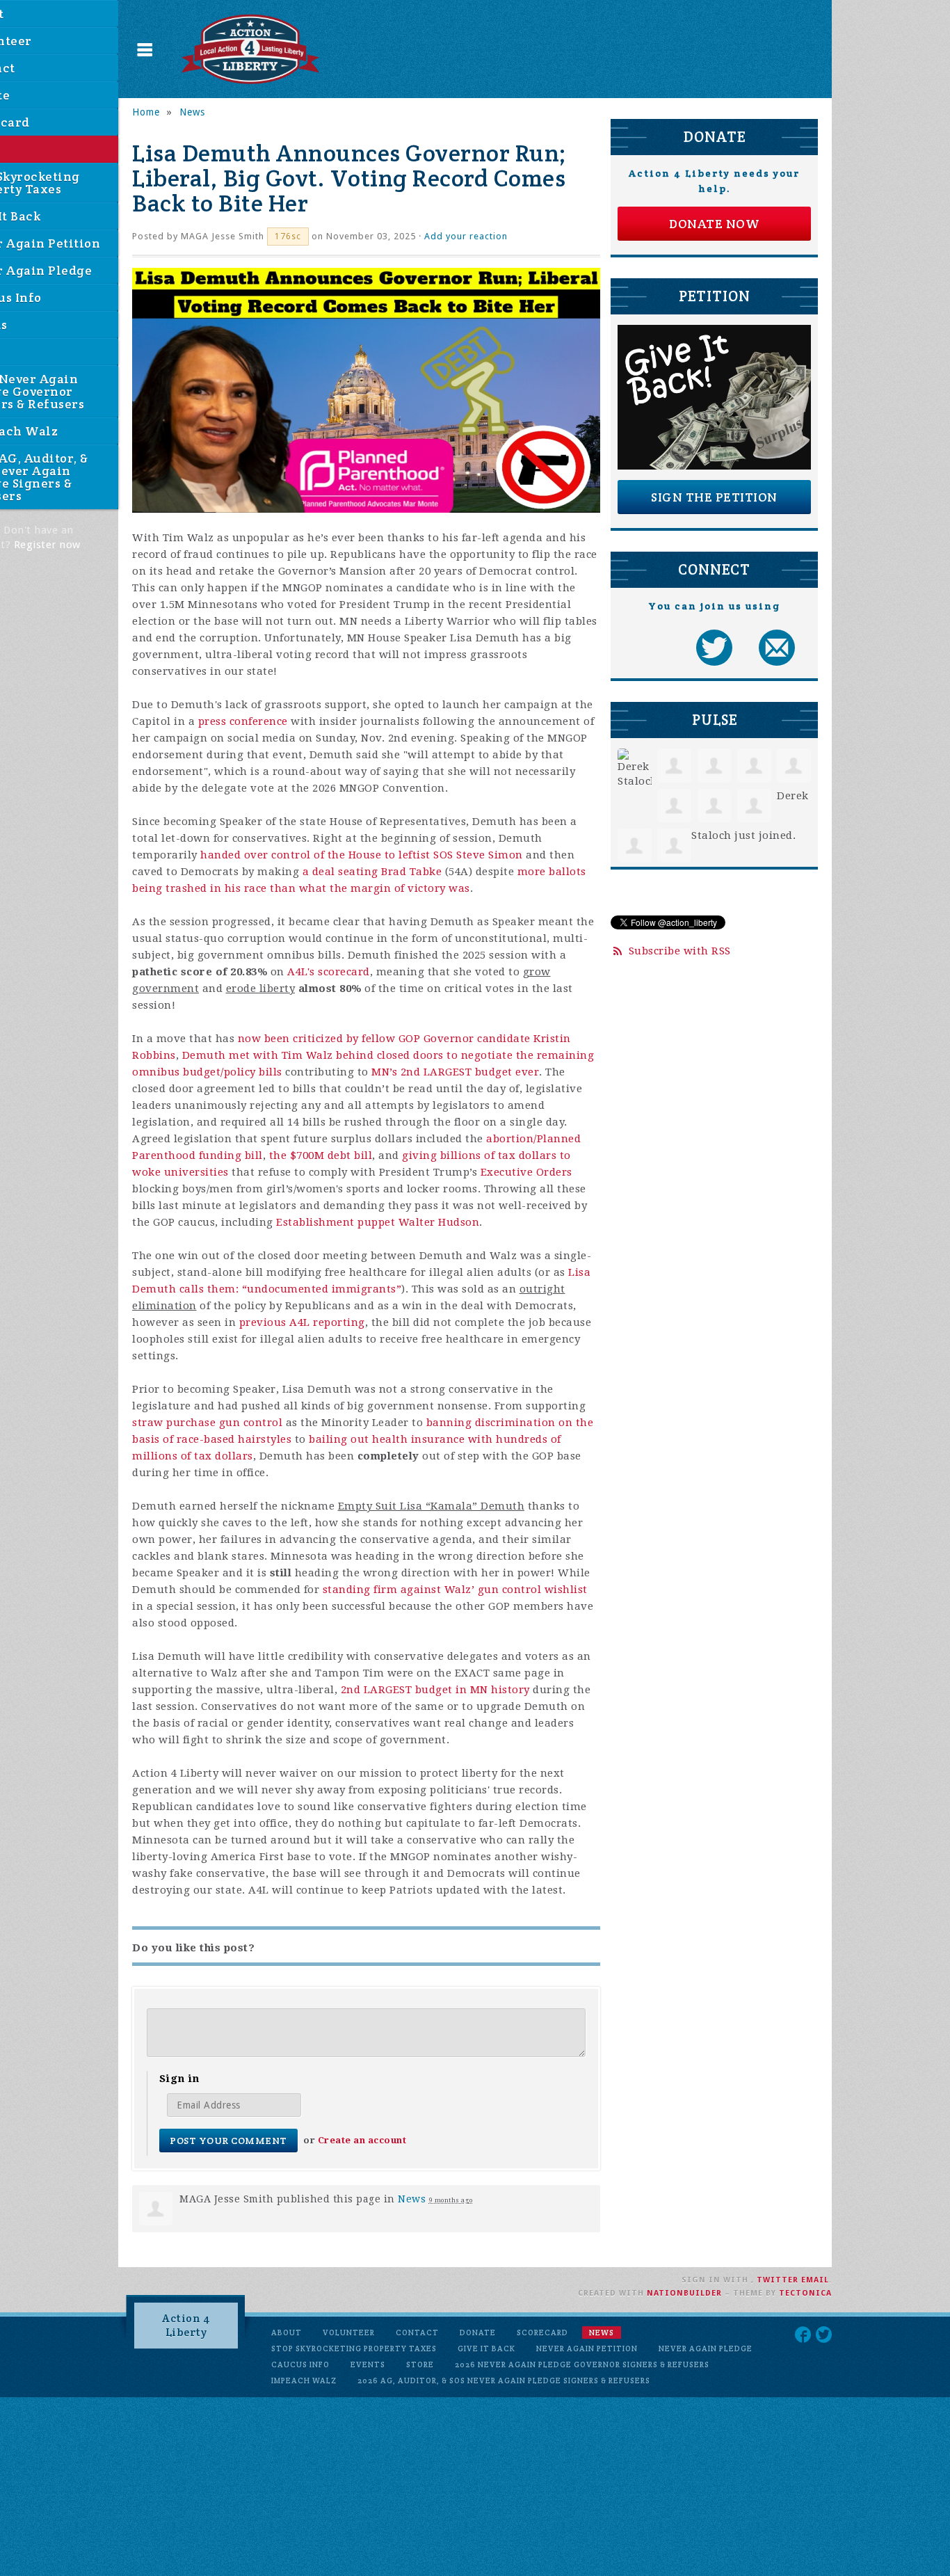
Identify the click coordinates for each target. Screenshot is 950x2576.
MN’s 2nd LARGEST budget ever (455, 1072)
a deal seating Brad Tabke (372, 872)
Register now (47, 545)
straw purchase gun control (207, 1423)
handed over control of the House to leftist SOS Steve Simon (362, 855)
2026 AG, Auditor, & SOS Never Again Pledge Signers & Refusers (504, 2381)
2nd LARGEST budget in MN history (435, 1690)
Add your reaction (466, 236)
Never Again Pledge (706, 2349)
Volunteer (349, 2333)
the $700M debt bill (321, 1155)
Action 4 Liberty (186, 2325)
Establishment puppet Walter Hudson (378, 1222)
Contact (417, 2333)
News (192, 112)
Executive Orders (526, 1172)
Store (420, 2365)
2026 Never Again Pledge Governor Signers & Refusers (582, 2365)
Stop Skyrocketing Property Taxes (354, 2349)
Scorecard (542, 2333)
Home (146, 112)
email (815, 2280)
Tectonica (805, 2293)
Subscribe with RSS (680, 951)
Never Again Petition (587, 2349)
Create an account (362, 2140)
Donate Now (714, 224)
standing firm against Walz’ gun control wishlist (455, 1590)
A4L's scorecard (329, 972)
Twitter (778, 2280)
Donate (478, 2333)
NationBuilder (684, 2293)
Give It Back (486, 2349)
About (287, 2333)
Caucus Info (300, 2365)
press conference (243, 721)
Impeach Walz (304, 2381)
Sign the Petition (714, 497)
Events (368, 2365)
